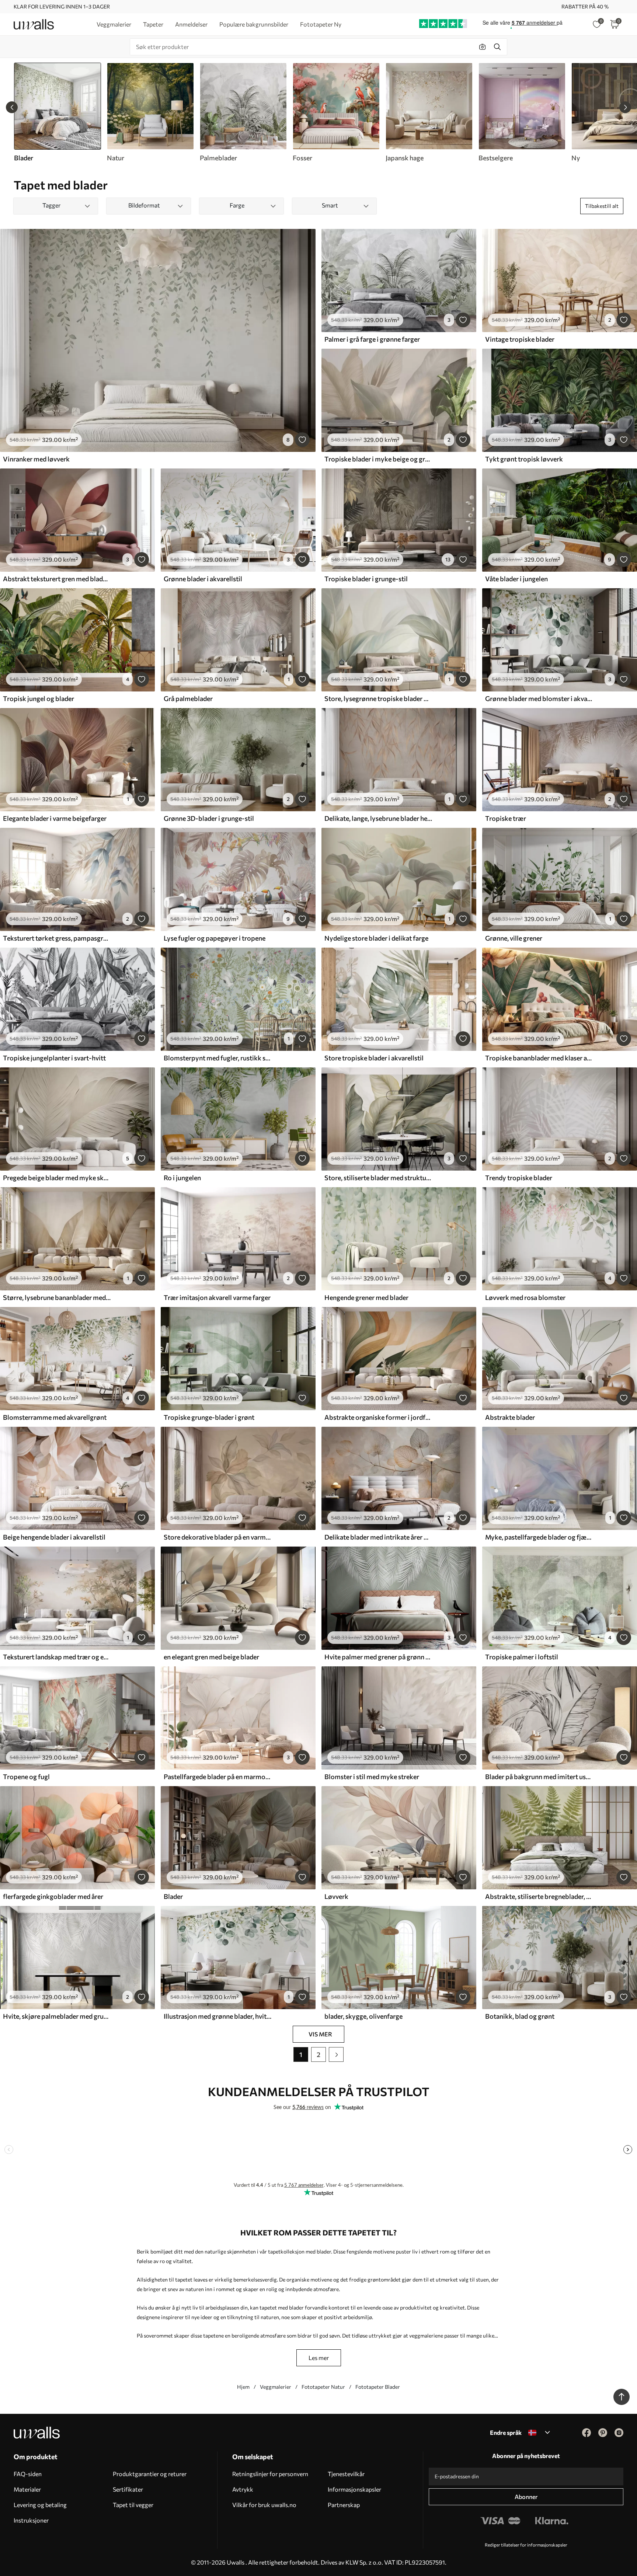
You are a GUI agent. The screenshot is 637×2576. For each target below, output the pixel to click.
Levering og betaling (40, 2505)
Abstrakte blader (510, 1417)
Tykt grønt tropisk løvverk (524, 459)
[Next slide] (625, 107)
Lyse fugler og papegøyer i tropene (215, 938)
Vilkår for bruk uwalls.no (264, 2505)
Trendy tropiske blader (519, 1178)
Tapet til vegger (133, 2505)
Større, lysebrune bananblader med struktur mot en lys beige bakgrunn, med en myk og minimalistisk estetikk (57, 1297)
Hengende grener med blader (366, 1297)
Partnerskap (344, 2505)
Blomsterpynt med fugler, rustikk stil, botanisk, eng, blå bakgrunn (217, 1058)
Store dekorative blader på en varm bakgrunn (217, 1537)
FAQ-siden (28, 2474)
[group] (150, 112)
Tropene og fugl (26, 1777)
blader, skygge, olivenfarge (363, 2016)
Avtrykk (243, 2489)
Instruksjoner (31, 2520)
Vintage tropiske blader (520, 339)
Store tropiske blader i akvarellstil (374, 1058)
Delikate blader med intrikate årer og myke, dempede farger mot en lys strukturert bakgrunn (378, 1537)
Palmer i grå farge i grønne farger (372, 339)
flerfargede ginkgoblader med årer (53, 1896)
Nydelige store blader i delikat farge (376, 938)
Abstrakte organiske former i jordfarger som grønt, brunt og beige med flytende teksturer (378, 1417)
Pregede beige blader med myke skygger (57, 1178)
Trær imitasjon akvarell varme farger (217, 1297)
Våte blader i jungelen (516, 579)
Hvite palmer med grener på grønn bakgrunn (378, 1657)
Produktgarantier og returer (150, 2474)
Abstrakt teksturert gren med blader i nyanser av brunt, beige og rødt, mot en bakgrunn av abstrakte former (57, 579)
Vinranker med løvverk (36, 459)
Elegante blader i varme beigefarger (55, 818)
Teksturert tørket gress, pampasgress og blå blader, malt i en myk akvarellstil (57, 938)
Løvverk (336, 1896)
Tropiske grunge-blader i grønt (209, 1417)
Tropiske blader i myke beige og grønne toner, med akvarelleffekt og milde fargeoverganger (378, 459)
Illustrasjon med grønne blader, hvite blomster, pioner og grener (217, 2016)
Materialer (27, 2489)
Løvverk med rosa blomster (525, 1297)
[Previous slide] (12, 107)
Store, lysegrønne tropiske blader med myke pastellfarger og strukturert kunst (378, 698)
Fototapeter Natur (323, 2387)
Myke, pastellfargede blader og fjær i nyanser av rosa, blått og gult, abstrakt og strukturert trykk (539, 1537)
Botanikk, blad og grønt (520, 2016)
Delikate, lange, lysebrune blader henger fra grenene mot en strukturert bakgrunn (378, 818)
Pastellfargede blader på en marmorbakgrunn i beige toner (217, 1777)
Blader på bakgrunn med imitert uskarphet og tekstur (539, 1777)
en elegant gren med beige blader (211, 1657)
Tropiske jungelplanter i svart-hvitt (54, 1058)
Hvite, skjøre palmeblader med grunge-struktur (57, 2016)
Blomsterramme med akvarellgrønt (55, 1417)
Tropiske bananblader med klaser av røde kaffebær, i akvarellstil (539, 1058)
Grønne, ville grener (514, 938)
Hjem (243, 2387)
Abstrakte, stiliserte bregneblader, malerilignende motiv (539, 1896)
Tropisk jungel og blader (39, 698)
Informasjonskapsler (354, 2489)
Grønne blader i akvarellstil (203, 579)
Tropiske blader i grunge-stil (366, 579)
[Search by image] (483, 47)
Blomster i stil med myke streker (372, 1777)
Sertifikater (128, 2489)
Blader (173, 1896)
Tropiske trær (506, 818)
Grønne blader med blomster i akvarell (539, 698)
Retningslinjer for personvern (270, 2474)
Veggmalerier (276, 2387)
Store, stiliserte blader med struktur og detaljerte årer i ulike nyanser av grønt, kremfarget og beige (378, 1178)
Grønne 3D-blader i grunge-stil (209, 818)
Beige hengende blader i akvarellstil (54, 1537)
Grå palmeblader (188, 698)
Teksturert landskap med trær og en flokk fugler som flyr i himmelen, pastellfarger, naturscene (57, 1657)
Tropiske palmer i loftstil (522, 1657)
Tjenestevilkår (346, 2474)
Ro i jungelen (182, 1178)
